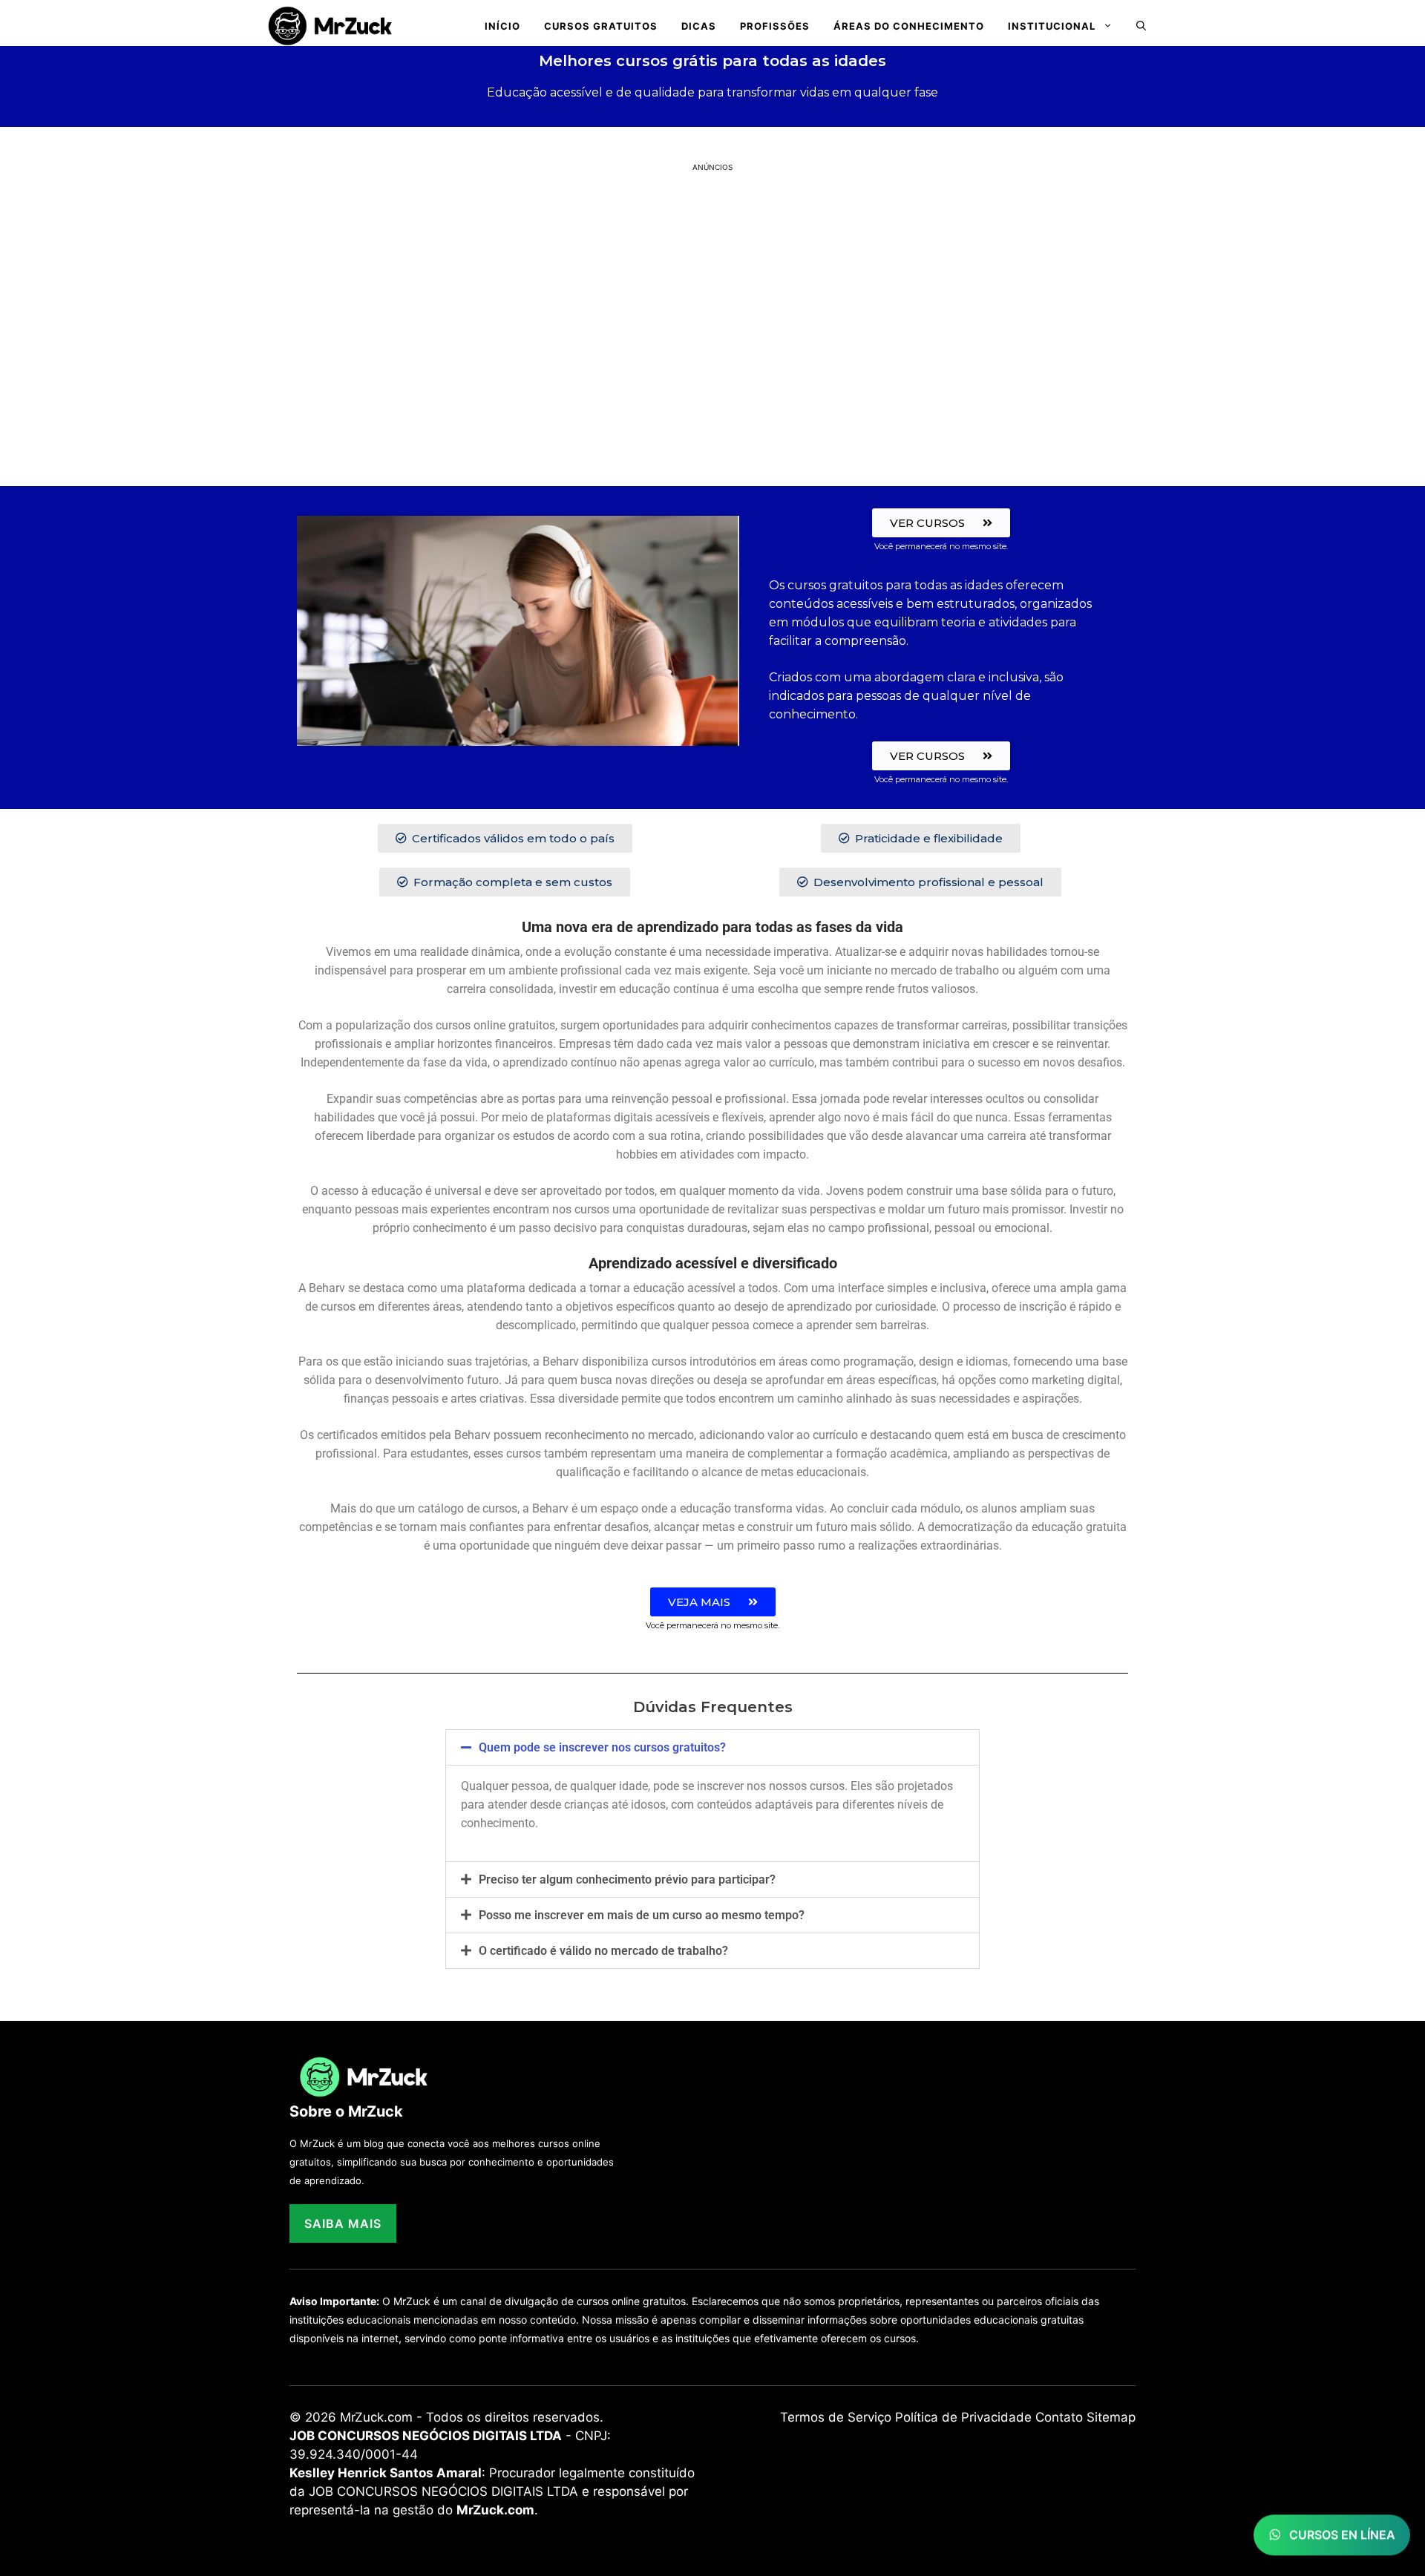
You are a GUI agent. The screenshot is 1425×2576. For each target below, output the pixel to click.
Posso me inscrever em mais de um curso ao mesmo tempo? (642, 1915)
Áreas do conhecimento (909, 26)
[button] (1141, 26)
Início (502, 26)
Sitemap (1111, 2417)
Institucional (1052, 26)
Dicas (699, 26)
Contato (1059, 2417)
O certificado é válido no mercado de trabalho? (603, 1951)
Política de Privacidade (963, 2417)
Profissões (775, 26)
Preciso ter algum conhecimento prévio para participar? (627, 1879)
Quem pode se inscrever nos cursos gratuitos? (602, 1747)
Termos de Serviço (836, 2417)
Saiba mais (343, 2223)
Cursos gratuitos (601, 26)
